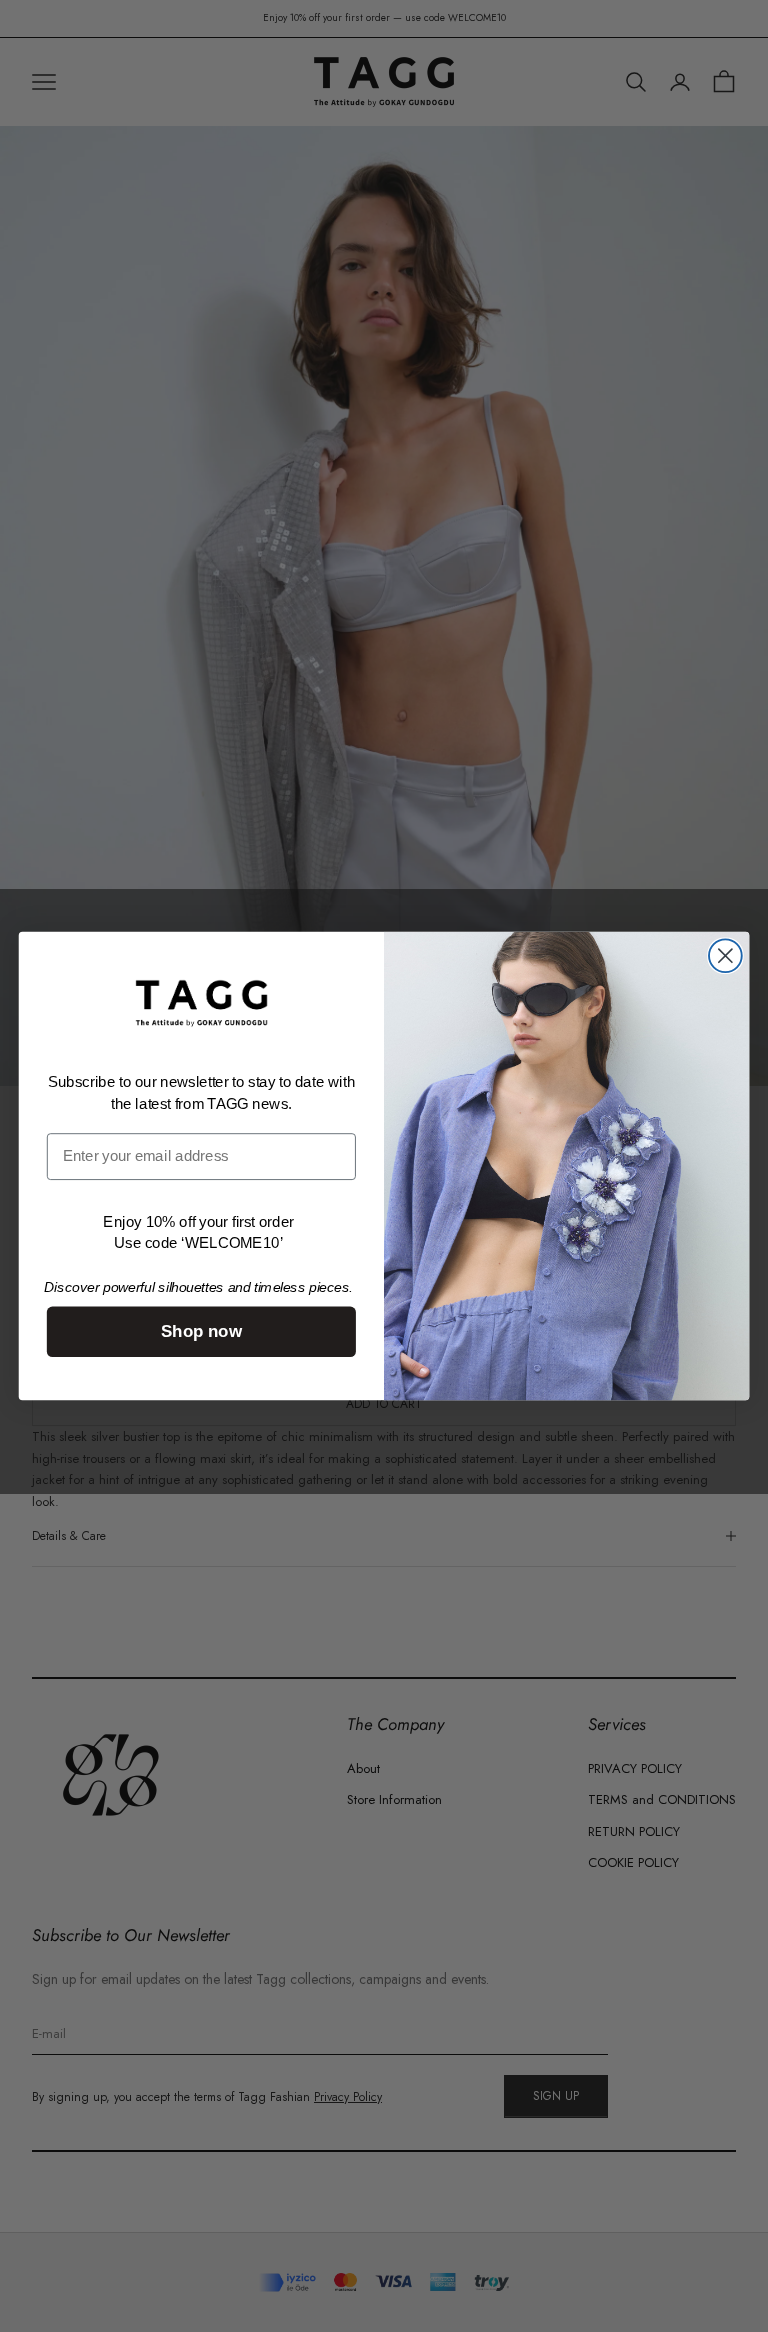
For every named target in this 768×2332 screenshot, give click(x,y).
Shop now (201, 1332)
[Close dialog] (725, 955)
